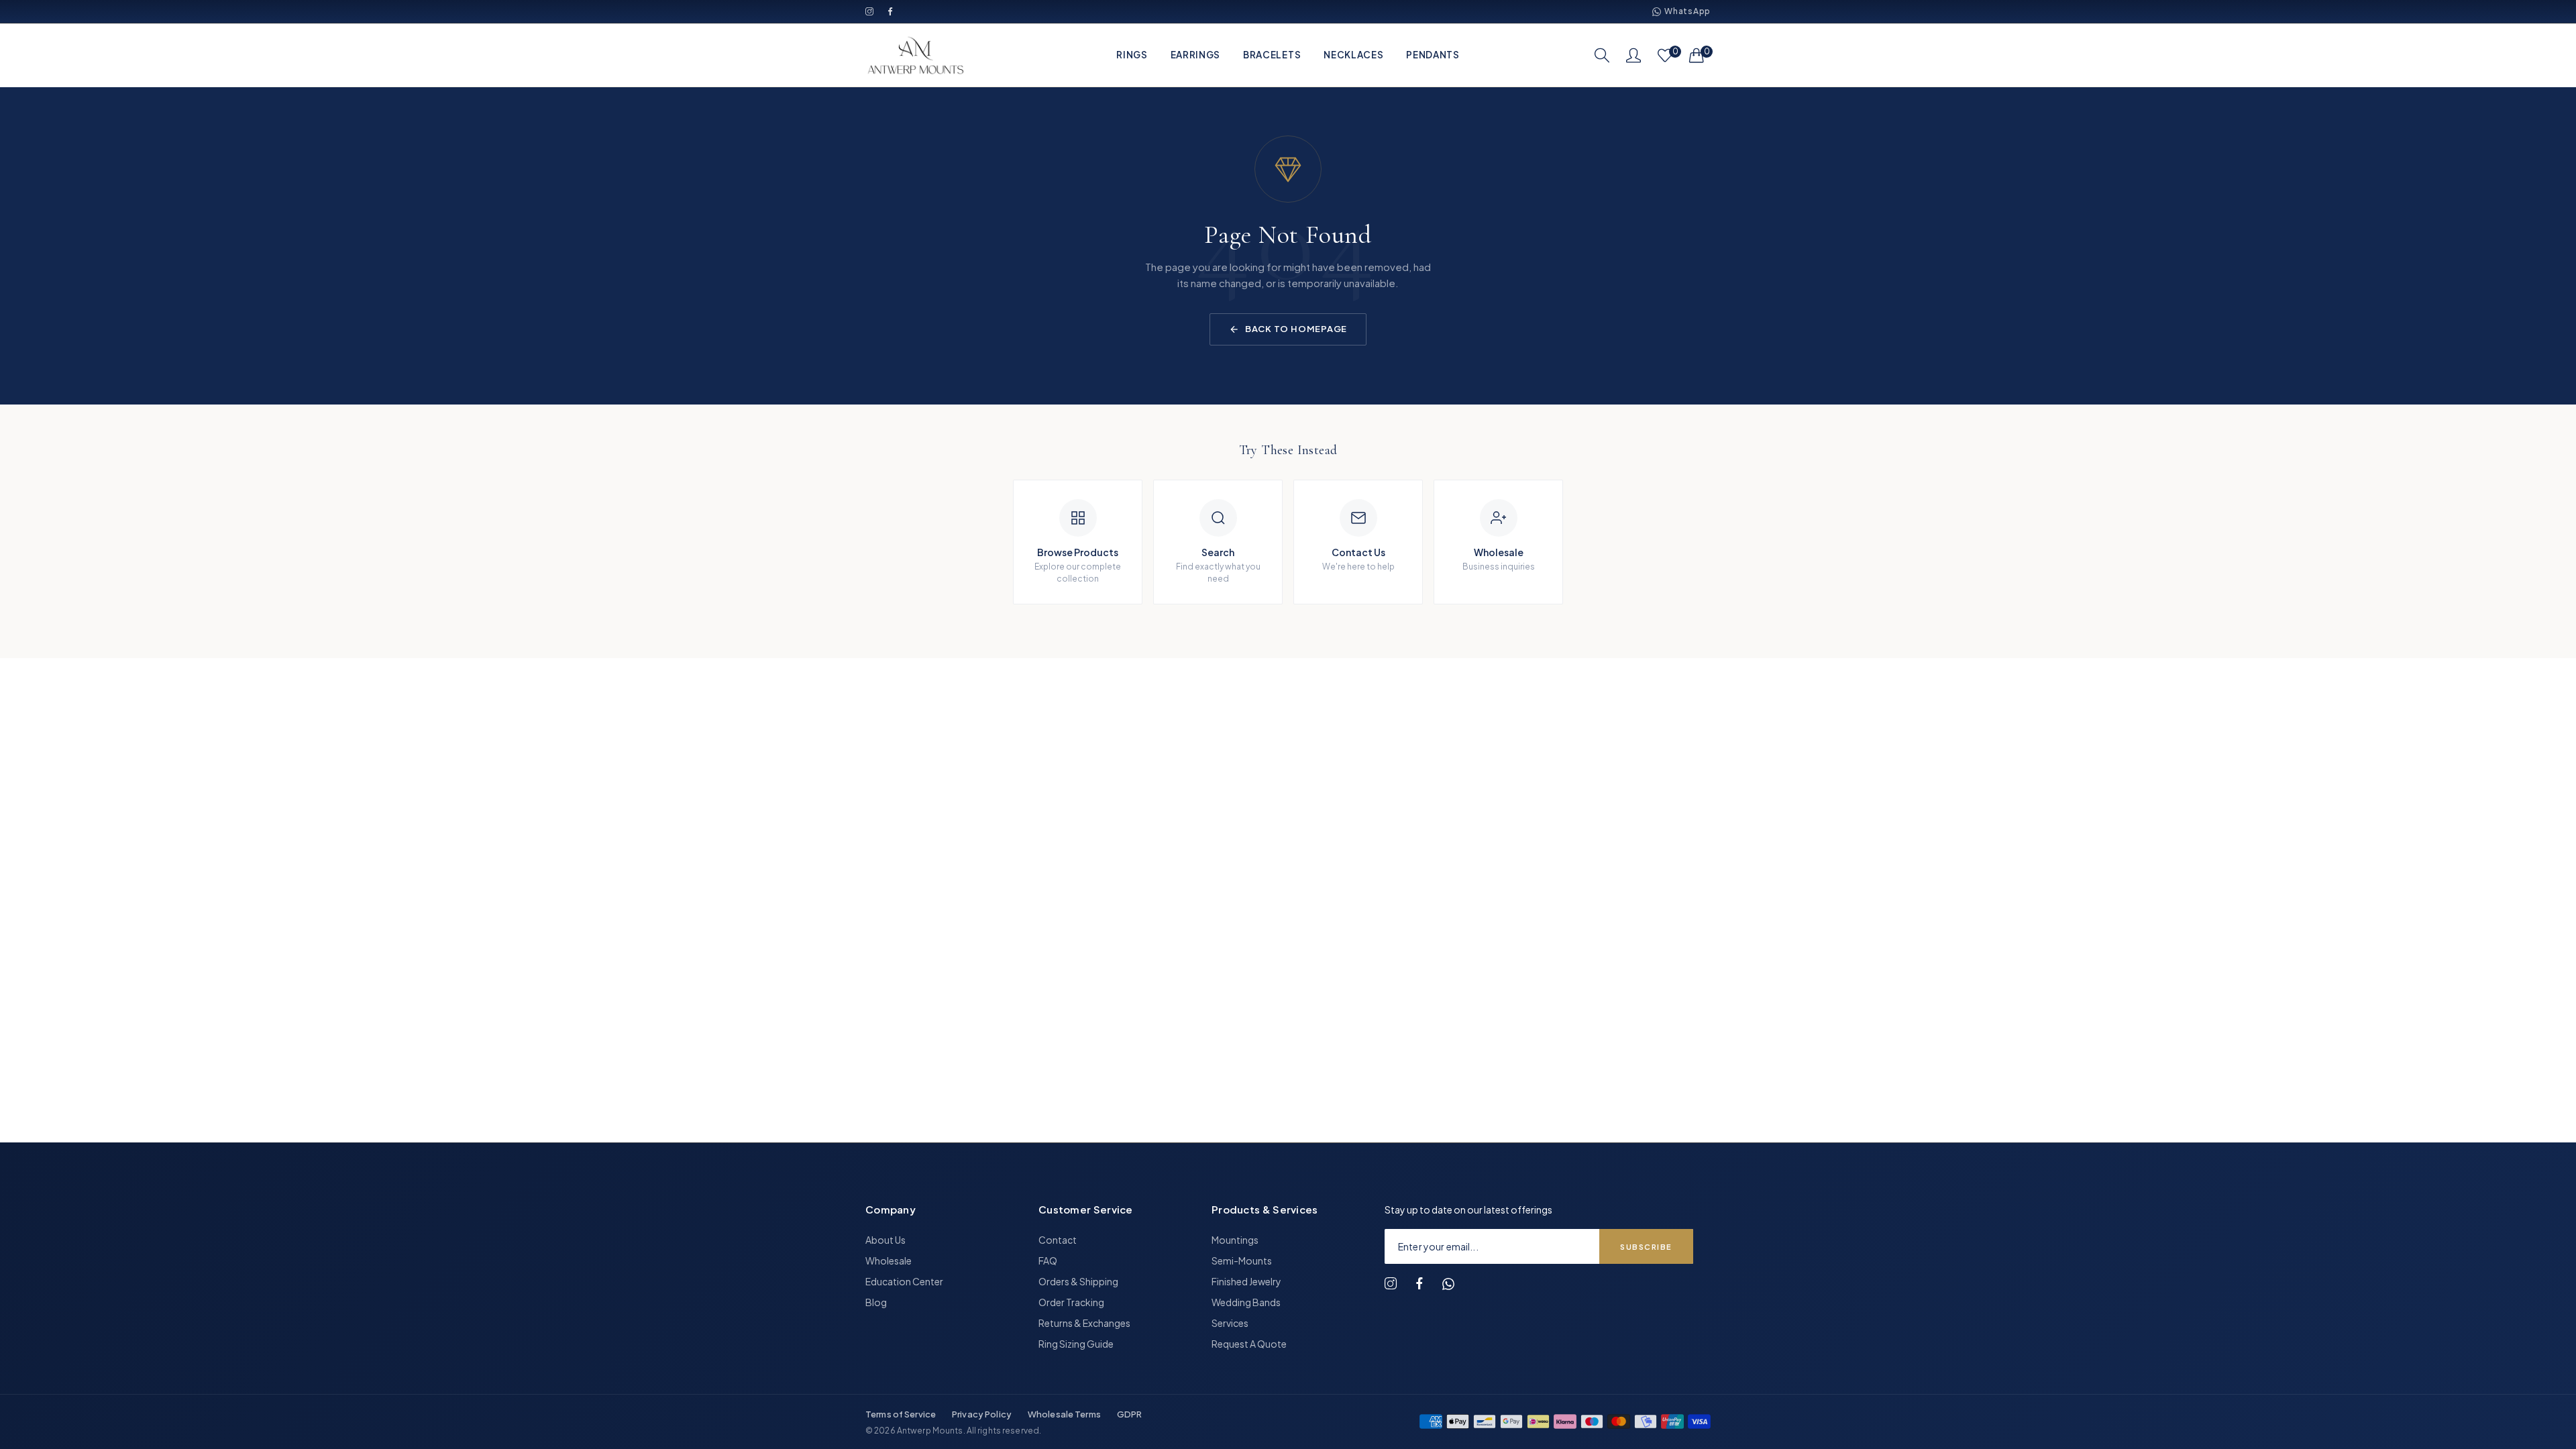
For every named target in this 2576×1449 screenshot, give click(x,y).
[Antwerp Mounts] (916, 55)
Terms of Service (901, 1414)
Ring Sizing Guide (1076, 1344)
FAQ (1048, 1260)
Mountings (1235, 1240)
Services (1230, 1323)
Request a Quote (1249, 1344)
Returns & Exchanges (1084, 1323)
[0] (1665, 55)
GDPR (1130, 1414)
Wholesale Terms (1064, 1414)
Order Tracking (1071, 1302)
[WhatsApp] (1448, 1284)
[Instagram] (870, 12)
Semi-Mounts (1242, 1260)
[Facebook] (891, 12)
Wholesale (889, 1260)
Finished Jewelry (1246, 1281)
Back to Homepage (1296, 329)
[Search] (1602, 55)
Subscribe (1646, 1247)
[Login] (1633, 55)
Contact (1058, 1240)
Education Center (904, 1281)
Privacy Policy (982, 1414)
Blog (876, 1302)
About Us (885, 1240)
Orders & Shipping (1078, 1281)
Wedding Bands (1246, 1302)
